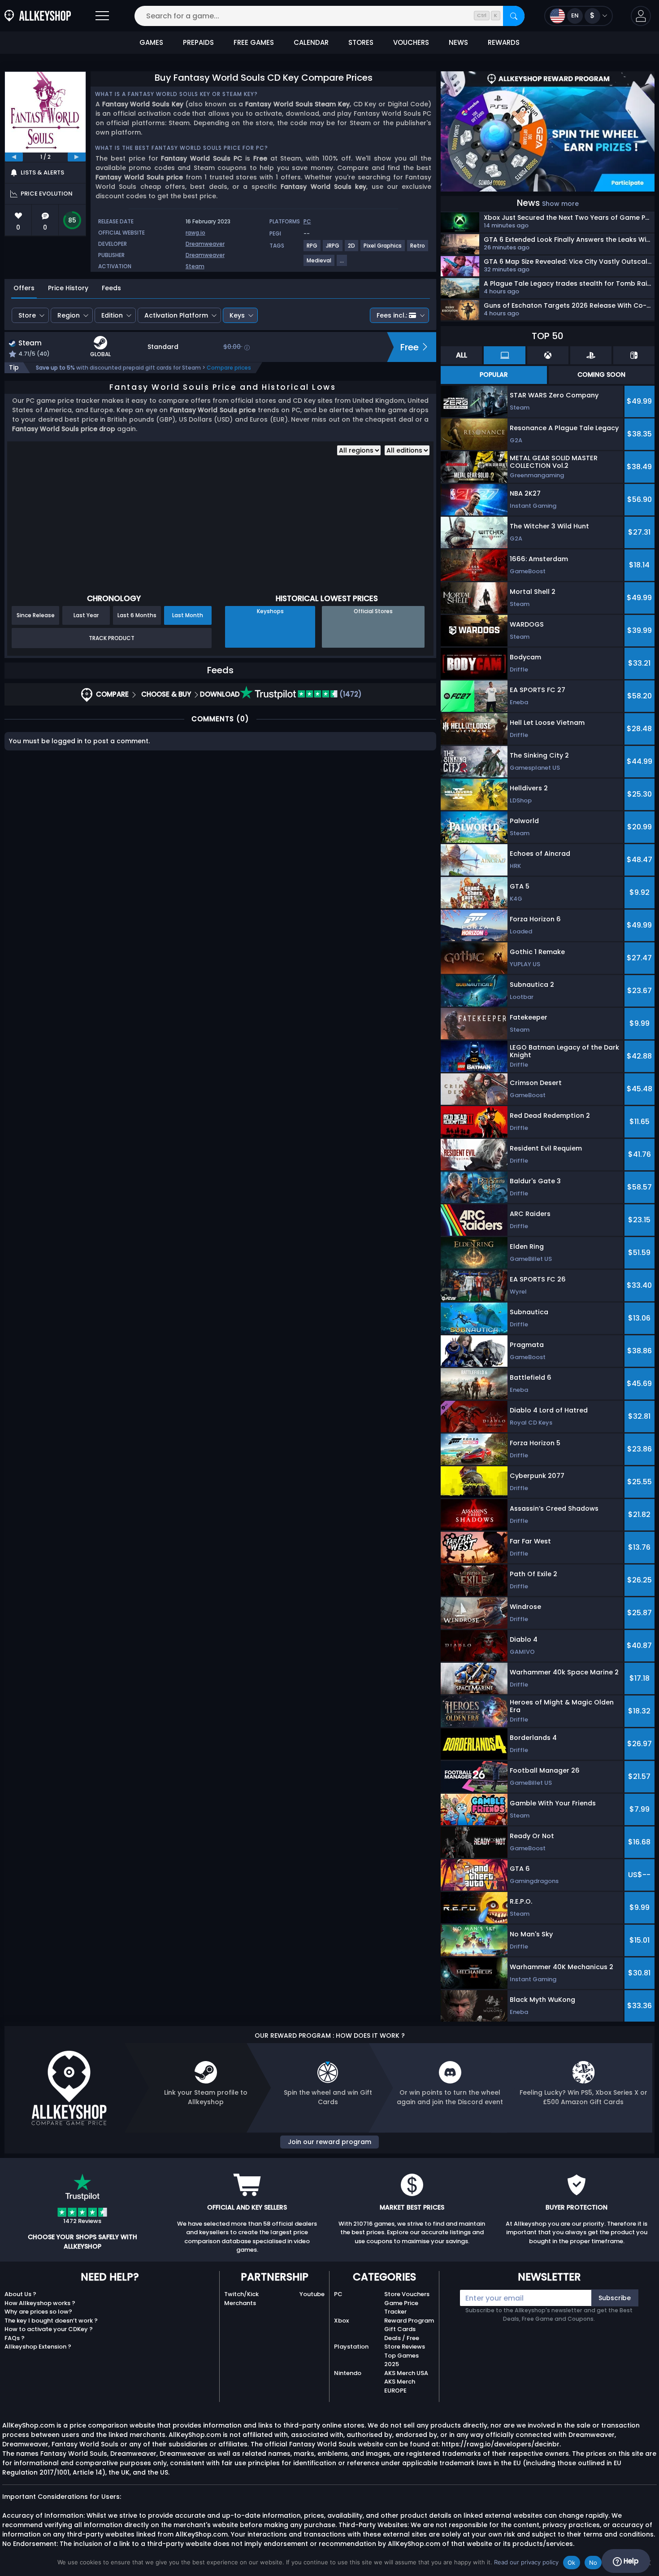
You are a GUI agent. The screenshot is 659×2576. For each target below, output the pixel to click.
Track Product (112, 638)
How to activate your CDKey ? (49, 2329)
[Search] (514, 16)
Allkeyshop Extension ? (38, 2347)
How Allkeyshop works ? (40, 2303)
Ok (572, 2563)
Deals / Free (402, 2338)
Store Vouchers (407, 2294)
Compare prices (229, 368)
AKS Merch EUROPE (400, 2386)
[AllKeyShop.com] (38, 16)
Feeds (111, 288)
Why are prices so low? (38, 2312)
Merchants (240, 2303)
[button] (641, 16)
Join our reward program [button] (329, 2142)
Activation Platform (176, 315)
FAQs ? (15, 2338)
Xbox (341, 2321)
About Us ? (20, 2294)
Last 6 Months (137, 615)
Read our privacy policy (526, 2562)
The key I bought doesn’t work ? (51, 2321)
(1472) (350, 694)
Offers (24, 288)
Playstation (351, 2347)
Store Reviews (405, 2347)
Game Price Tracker (401, 2308)
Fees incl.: (392, 315)
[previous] (14, 157)
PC (338, 2294)
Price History (68, 288)
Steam (195, 266)
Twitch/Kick (241, 2294)
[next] (77, 157)
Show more (560, 204)
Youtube (312, 2294)
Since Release (36, 615)
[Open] (102, 16)
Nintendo (348, 2373)
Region (69, 315)
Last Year (86, 615)
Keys (237, 315)
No (593, 2563)
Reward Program (409, 2321)
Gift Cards (400, 2329)
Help (630, 2561)
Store (27, 315)
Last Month (188, 615)
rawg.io (195, 233)
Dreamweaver (205, 244)
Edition (112, 315)
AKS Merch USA (406, 2373)
